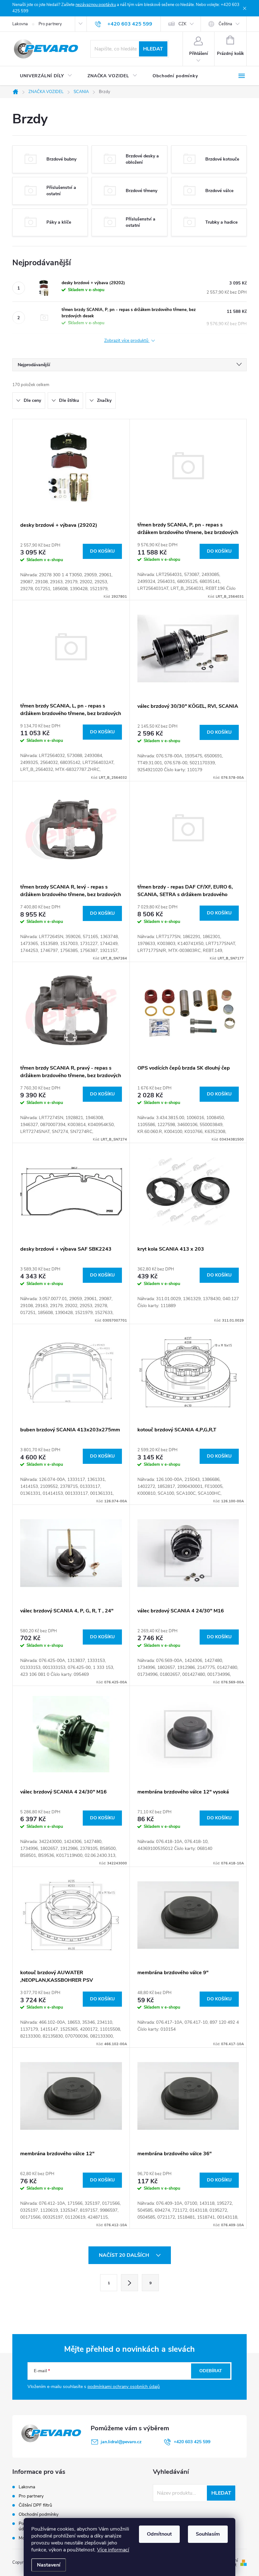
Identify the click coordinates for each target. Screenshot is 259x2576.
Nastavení (49, 2565)
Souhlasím (208, 2534)
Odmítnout (159, 2534)
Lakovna (20, 24)
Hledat (153, 49)
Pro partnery (50, 24)
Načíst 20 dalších (125, 2255)
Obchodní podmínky (39, 2514)
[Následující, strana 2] (129, 2283)
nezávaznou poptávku (96, 5)
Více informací (113, 2550)
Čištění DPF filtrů (35, 2505)
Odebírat (211, 2371)
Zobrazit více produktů (127, 341)
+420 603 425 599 (192, 2442)
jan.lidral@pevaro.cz (121, 2442)
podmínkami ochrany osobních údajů (124, 2387)
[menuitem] (46, 76)
